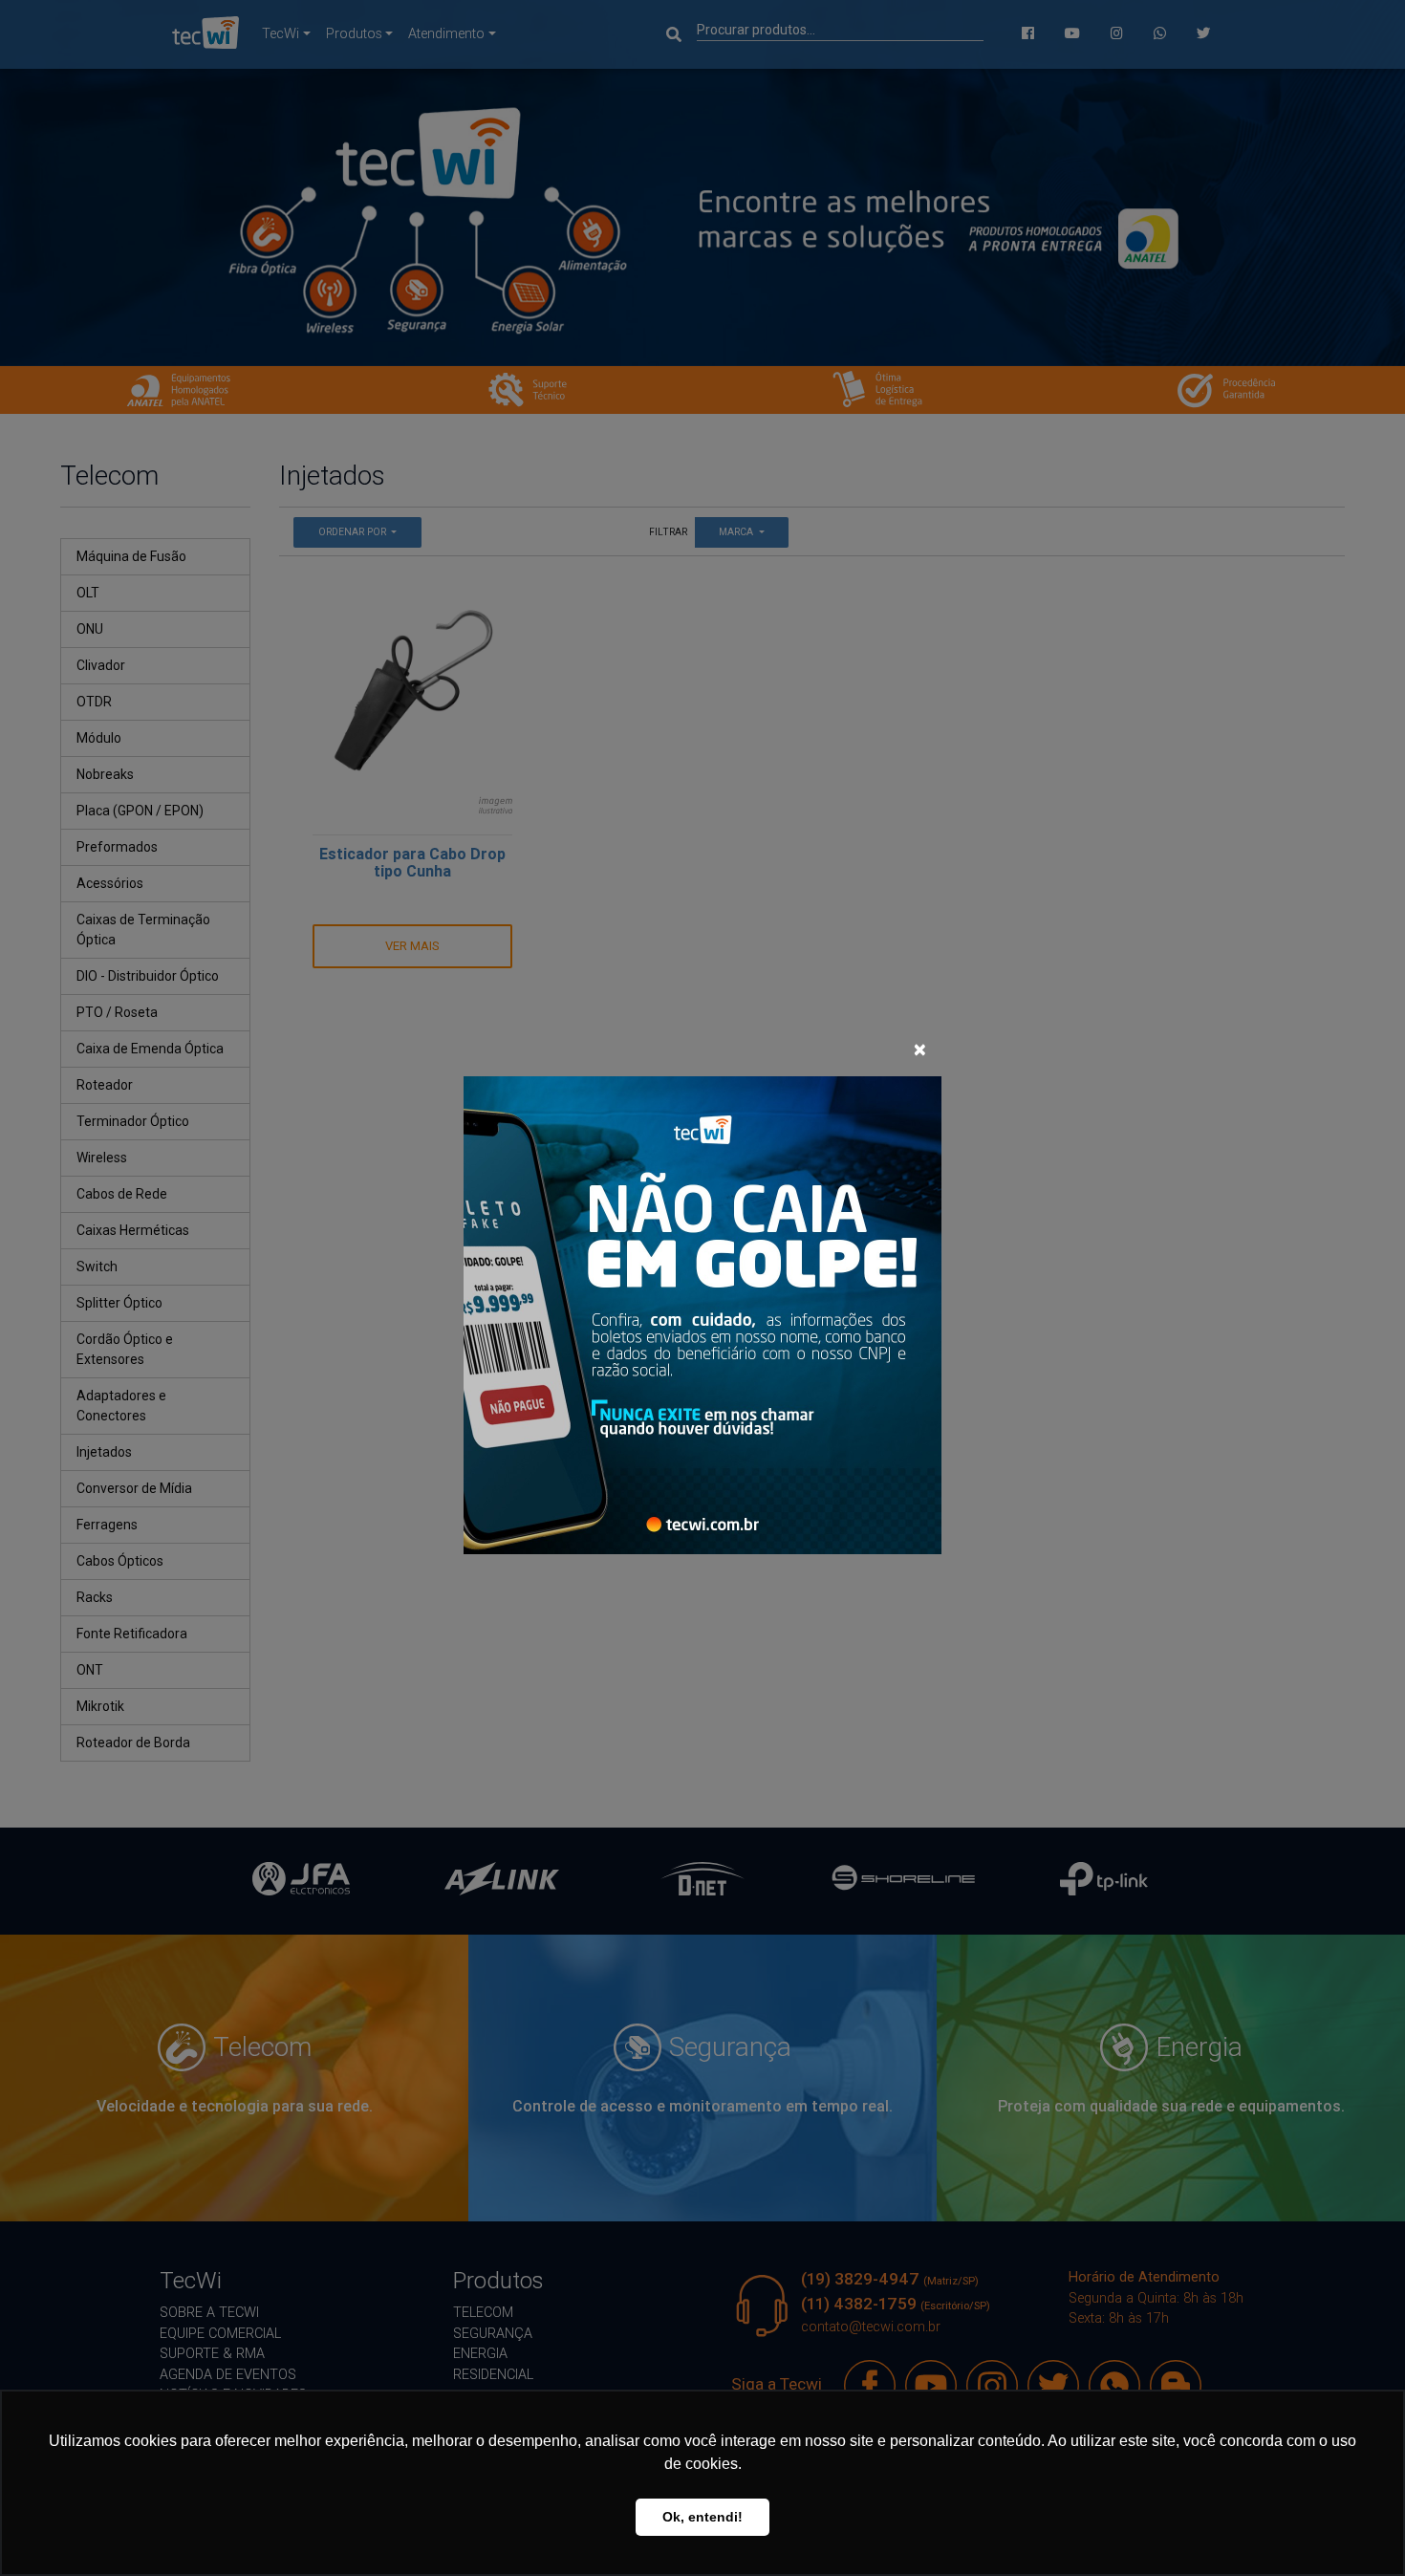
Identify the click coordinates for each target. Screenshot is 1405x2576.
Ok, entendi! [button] (702, 2517)
